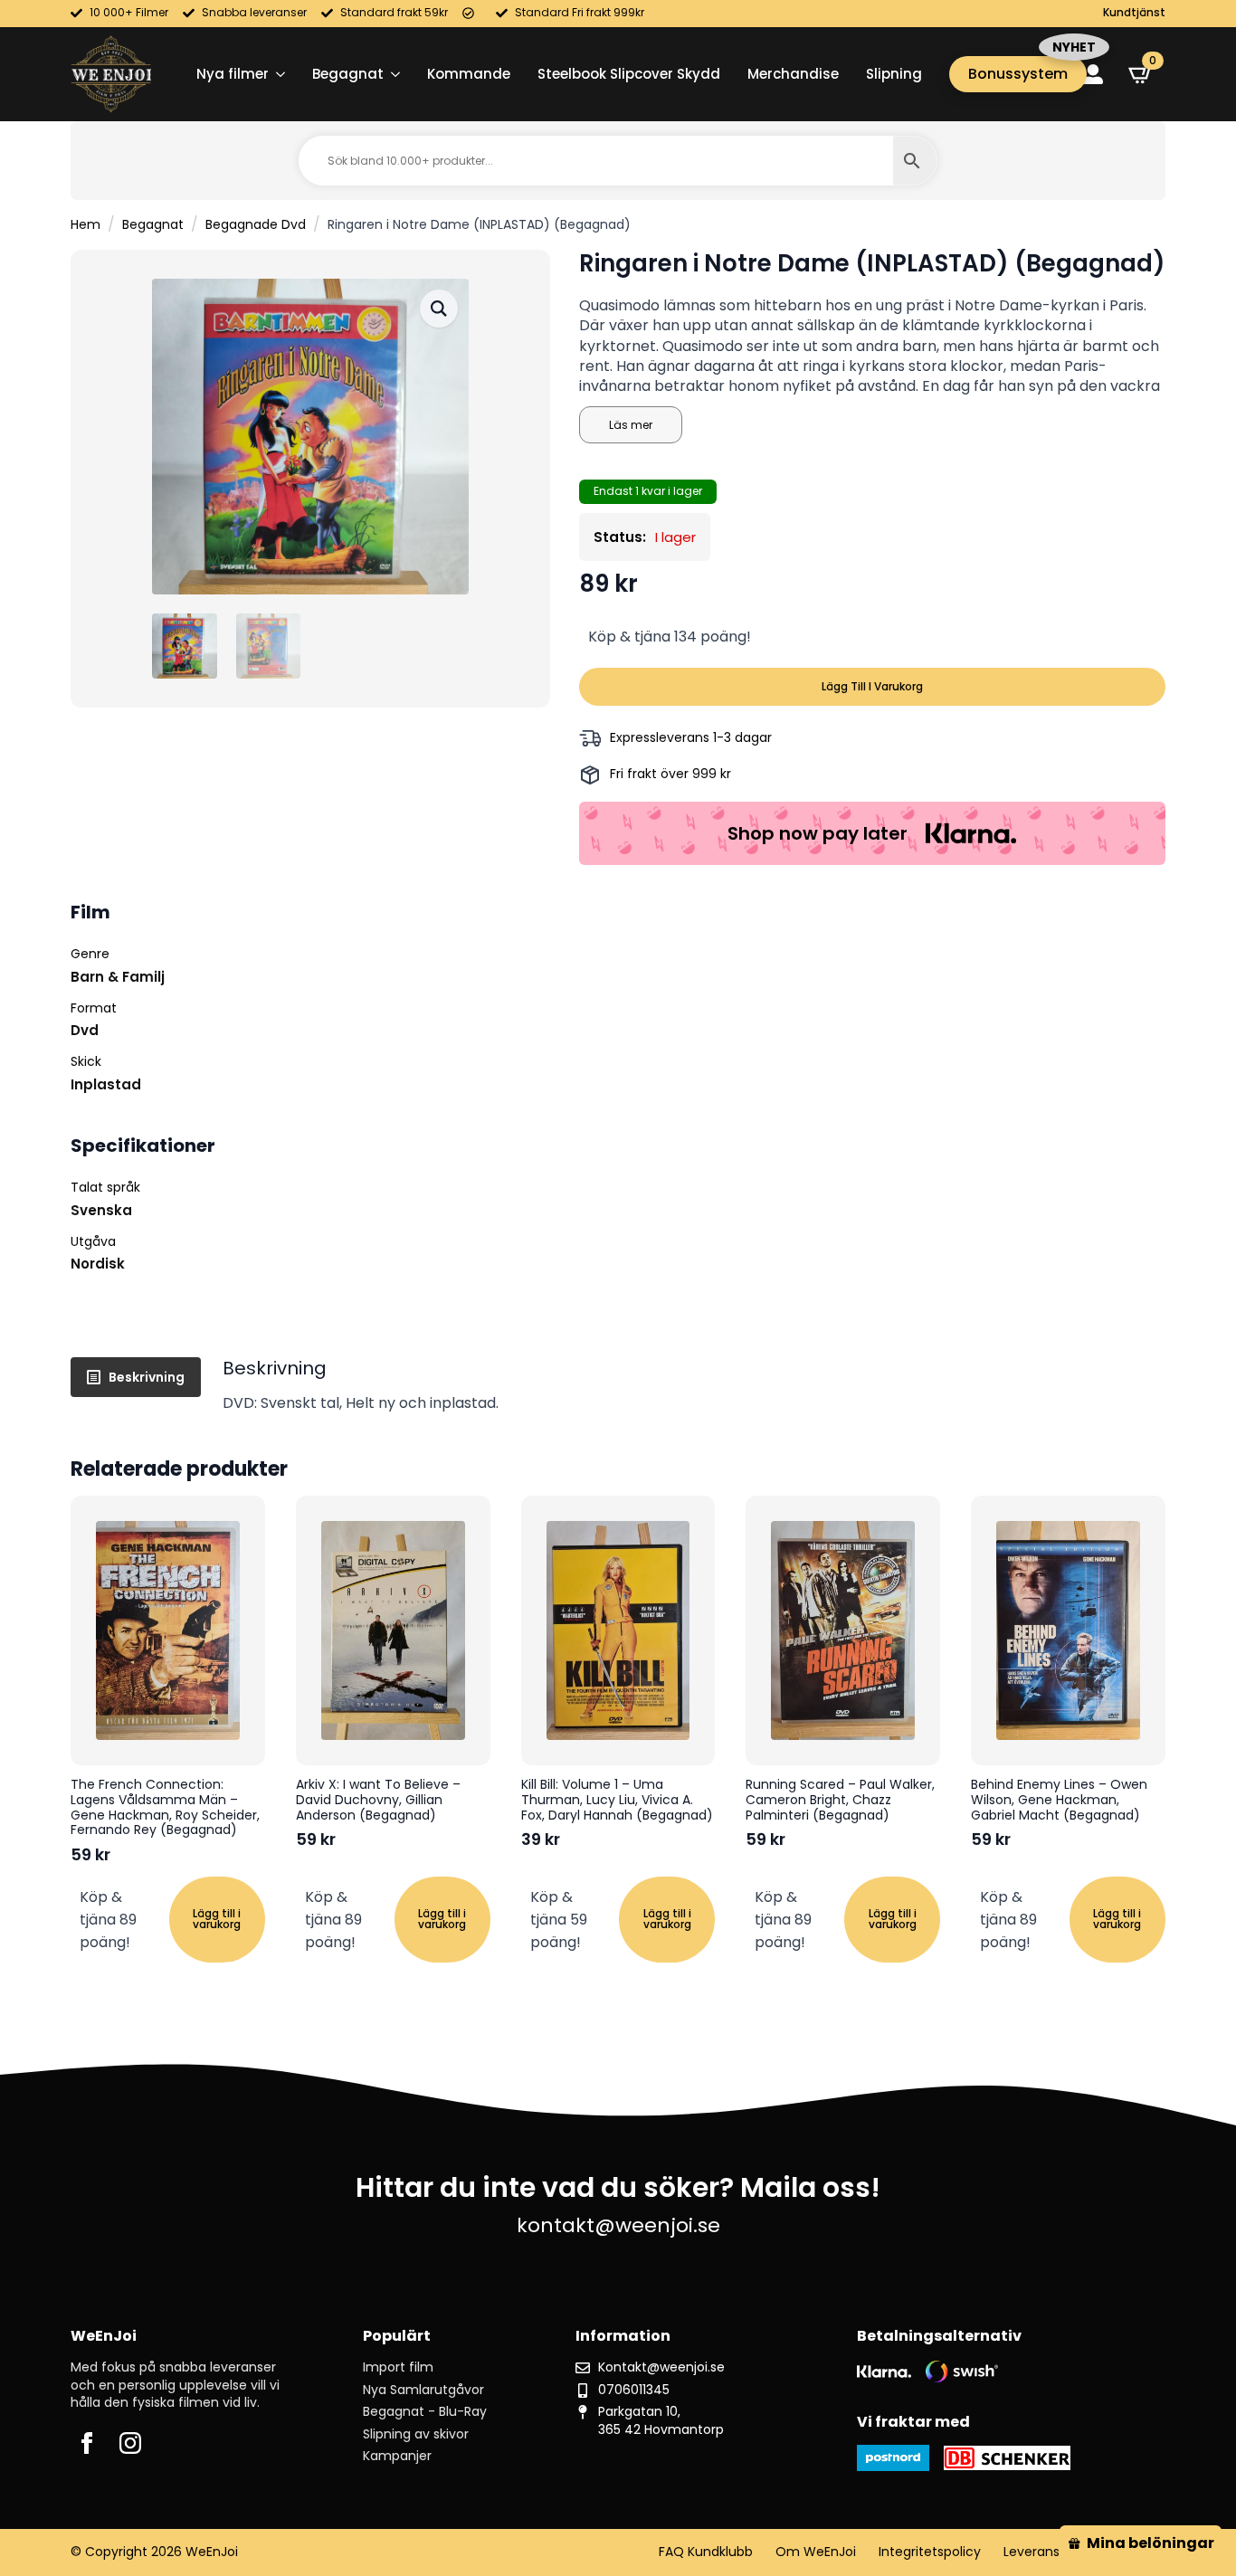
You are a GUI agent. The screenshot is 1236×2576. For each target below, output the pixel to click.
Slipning (894, 74)
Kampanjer (397, 2456)
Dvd (85, 1030)
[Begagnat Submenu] (392, 74)
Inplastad (106, 1084)
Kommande (469, 74)
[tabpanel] (694, 1385)
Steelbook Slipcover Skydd (629, 74)
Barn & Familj (118, 977)
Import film (398, 2367)
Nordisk (98, 1264)
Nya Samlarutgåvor (423, 2390)
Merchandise (793, 74)
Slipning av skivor (416, 2434)
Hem (86, 224)
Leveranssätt (1044, 2552)
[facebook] (87, 2443)
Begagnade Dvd (256, 224)
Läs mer (631, 425)
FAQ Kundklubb (706, 2552)
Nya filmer (233, 74)
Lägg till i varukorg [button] (217, 1919)
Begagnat (348, 74)
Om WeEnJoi (816, 2552)
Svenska (101, 1210)
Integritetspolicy (930, 2552)
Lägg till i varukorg (872, 686)
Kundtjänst (1134, 13)
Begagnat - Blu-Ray (425, 2412)
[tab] (136, 1377)
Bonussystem (1018, 74)
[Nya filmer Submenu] (277, 74)
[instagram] (130, 2443)
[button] (439, 309)
